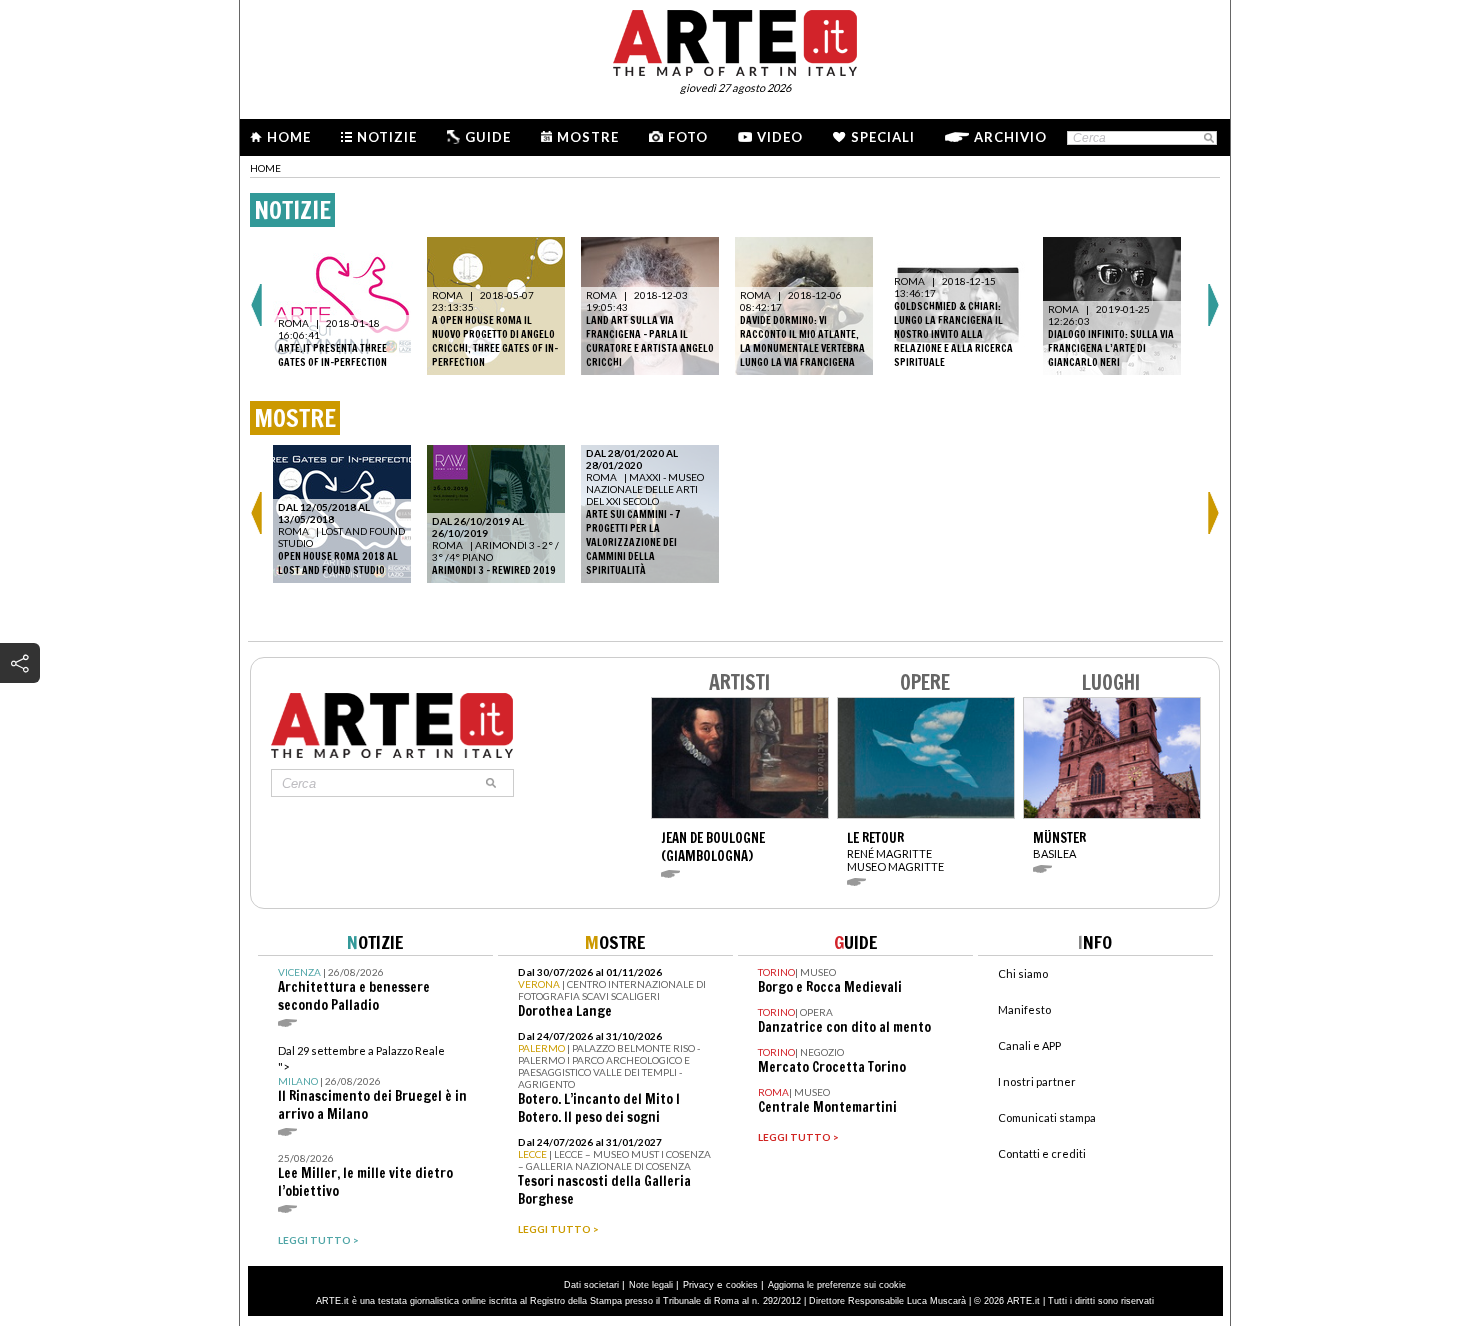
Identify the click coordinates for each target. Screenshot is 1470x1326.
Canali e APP (1029, 1045)
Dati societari (591, 1285)
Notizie (387, 137)
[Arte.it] (735, 40)
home (265, 168)
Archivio (1010, 137)
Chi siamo (1023, 973)
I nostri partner (1037, 1081)
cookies (742, 1285)
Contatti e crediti (1042, 1153)
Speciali (883, 137)
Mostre (588, 137)
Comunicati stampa (1047, 1117)
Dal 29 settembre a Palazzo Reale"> (372, 1083)
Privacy (698, 1285)
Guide (488, 137)
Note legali (651, 1285)
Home (289, 137)
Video (780, 137)
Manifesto (1024, 1009)
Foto (688, 137)
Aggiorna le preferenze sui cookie (837, 1285)
